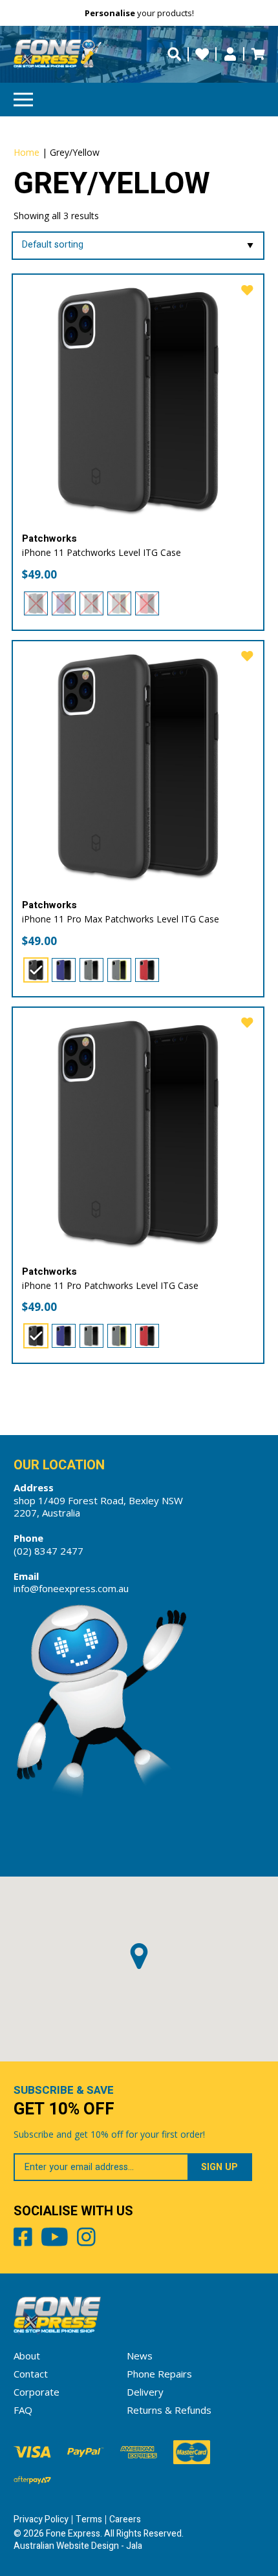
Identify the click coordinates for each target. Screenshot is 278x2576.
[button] (139, 1956)
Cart (258, 54)
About (27, 2356)
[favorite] (247, 291)
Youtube (55, 2239)
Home (27, 152)
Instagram (86, 2239)
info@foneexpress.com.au (71, 1588)
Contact (31, 2374)
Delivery (145, 2392)
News (140, 2356)
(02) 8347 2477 (48, 1551)
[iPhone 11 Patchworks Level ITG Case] (138, 400)
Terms (89, 2519)
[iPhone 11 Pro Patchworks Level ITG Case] (138, 1133)
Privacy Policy (41, 2519)
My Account (230, 54)
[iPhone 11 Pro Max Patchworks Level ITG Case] (138, 766)
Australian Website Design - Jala (78, 2546)
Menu (23, 100)
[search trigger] (174, 54)
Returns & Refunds (169, 2410)
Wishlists (202, 54)
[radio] (36, 603)
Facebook (23, 2239)
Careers (125, 2519)
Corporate (37, 2392)
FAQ (23, 2410)
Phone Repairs (159, 2374)
